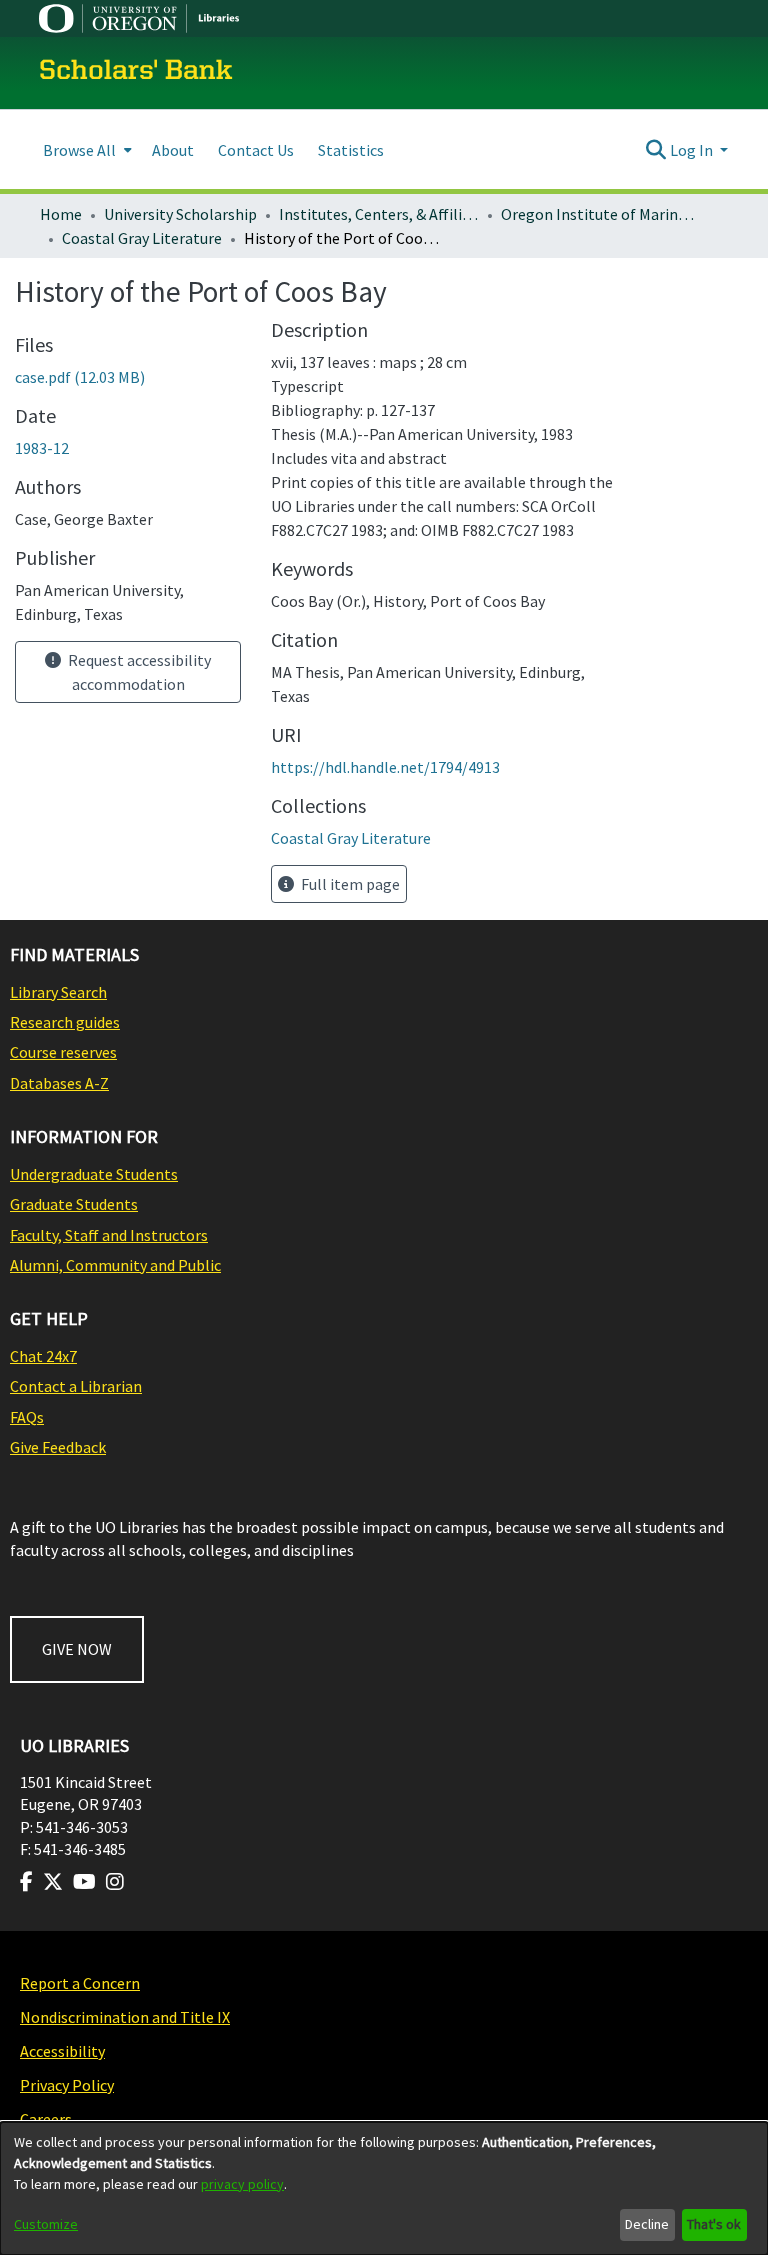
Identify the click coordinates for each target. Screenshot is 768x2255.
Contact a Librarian (76, 1386)
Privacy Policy (67, 2085)
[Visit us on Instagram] (115, 1882)
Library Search (58, 992)
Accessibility (62, 2051)
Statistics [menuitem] (351, 150)
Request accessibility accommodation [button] (138, 672)
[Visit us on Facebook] (26, 1882)
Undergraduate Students (94, 1174)
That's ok (714, 2224)
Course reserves (63, 1052)
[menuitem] (85, 149)
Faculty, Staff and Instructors (109, 1235)
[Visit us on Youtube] (84, 1882)
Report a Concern (80, 1983)
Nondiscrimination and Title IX (125, 2017)
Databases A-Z (59, 1083)
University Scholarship (180, 214)
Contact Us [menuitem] (256, 150)
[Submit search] (656, 150)
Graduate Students (74, 1204)
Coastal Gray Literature (142, 238)
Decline (647, 2224)
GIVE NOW (77, 1649)
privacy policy (242, 2184)
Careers (46, 2119)
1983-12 (42, 448)
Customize (46, 2224)
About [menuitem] (173, 150)
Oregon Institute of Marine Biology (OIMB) (601, 214)
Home (61, 214)
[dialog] (384, 2188)
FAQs (27, 1417)
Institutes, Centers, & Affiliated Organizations (379, 214)
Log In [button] (693, 150)
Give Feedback (58, 1447)
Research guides (65, 1022)
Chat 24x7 (43, 1356)
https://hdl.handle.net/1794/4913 (385, 767)
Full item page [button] (349, 884)
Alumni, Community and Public (115, 1265)
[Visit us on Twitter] (53, 1882)
